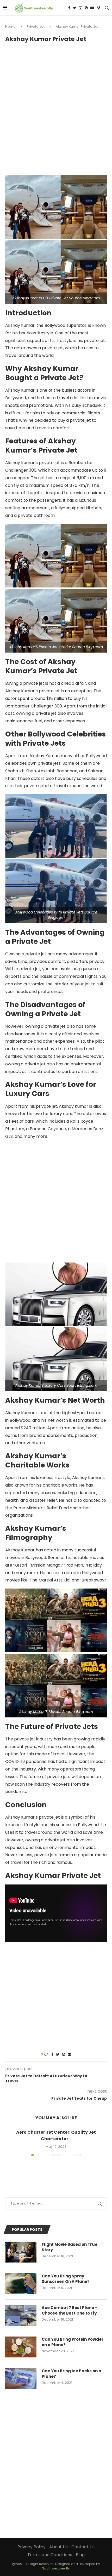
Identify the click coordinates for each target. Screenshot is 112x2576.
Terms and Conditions (50, 2555)
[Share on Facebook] (52, 2055)
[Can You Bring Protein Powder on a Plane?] (21, 2347)
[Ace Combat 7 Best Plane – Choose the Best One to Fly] (21, 2315)
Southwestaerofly (56, 2568)
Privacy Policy (32, 2547)
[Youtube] (92, 8)
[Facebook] (69, 8)
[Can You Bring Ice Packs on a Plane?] (21, 2379)
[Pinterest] (86, 8)
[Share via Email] (70, 2055)
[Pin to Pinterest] (64, 2055)
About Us (58, 2547)
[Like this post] (46, 2055)
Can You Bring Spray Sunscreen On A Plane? (66, 2279)
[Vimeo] (98, 8)
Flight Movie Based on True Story (70, 2247)
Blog (80, 2555)
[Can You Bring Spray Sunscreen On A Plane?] (21, 2284)
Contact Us (83, 2547)
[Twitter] (75, 8)
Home (10, 27)
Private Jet (36, 27)
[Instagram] (80, 8)
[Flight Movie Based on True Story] (21, 2252)
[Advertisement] (56, 106)
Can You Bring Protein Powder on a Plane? (73, 2342)
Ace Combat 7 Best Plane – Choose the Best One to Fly (70, 2310)
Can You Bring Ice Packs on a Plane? (71, 2374)
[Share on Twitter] (58, 2055)
